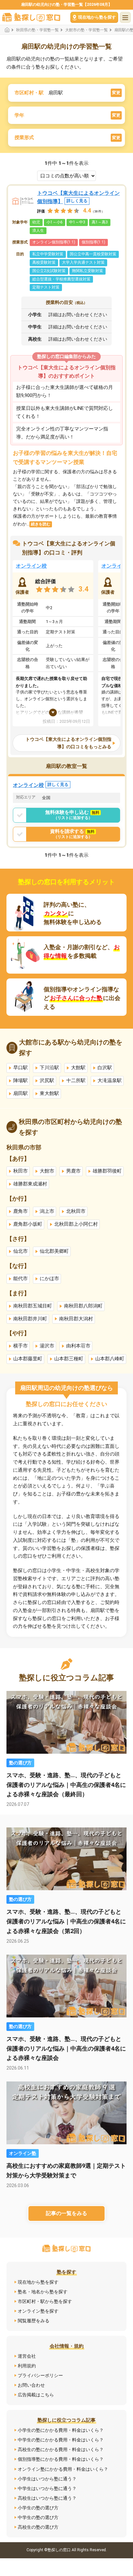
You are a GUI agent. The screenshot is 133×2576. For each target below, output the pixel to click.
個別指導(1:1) (93, 242)
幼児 (36, 222)
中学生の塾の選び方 (38, 2517)
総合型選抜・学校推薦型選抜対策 (61, 279)
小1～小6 (55, 222)
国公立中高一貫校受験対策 (93, 254)
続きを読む (41, 524)
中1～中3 (77, 222)
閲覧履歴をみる (34, 2321)
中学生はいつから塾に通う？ (47, 2488)
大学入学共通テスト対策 (83, 262)
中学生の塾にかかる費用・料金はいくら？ (61, 2440)
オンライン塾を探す (38, 2311)
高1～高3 (100, 222)
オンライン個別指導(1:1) (54, 242)
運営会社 (27, 2356)
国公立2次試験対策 (49, 271)
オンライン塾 (23, 2153)
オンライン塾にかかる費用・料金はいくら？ (63, 2469)
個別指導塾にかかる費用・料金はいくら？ (61, 2459)
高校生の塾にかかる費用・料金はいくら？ (61, 2449)
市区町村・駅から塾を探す (45, 2301)
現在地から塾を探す (38, 2282)
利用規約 (27, 2366)
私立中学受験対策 (48, 254)
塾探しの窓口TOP (9, 30)
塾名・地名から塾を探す (43, 2292)
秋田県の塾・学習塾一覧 (37, 30)
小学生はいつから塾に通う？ (47, 2479)
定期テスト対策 (46, 287)
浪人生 (38, 231)
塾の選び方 (20, 1763)
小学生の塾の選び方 (38, 2508)
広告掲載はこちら (36, 2395)
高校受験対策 (44, 262)
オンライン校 (31, 566)
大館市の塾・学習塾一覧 (87, 30)
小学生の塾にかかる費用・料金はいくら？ (61, 2430)
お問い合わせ (31, 2385)
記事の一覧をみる (66, 2213)
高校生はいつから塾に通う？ (47, 2498)
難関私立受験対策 (87, 271)
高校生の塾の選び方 (38, 2527)
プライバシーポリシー (40, 2375)
